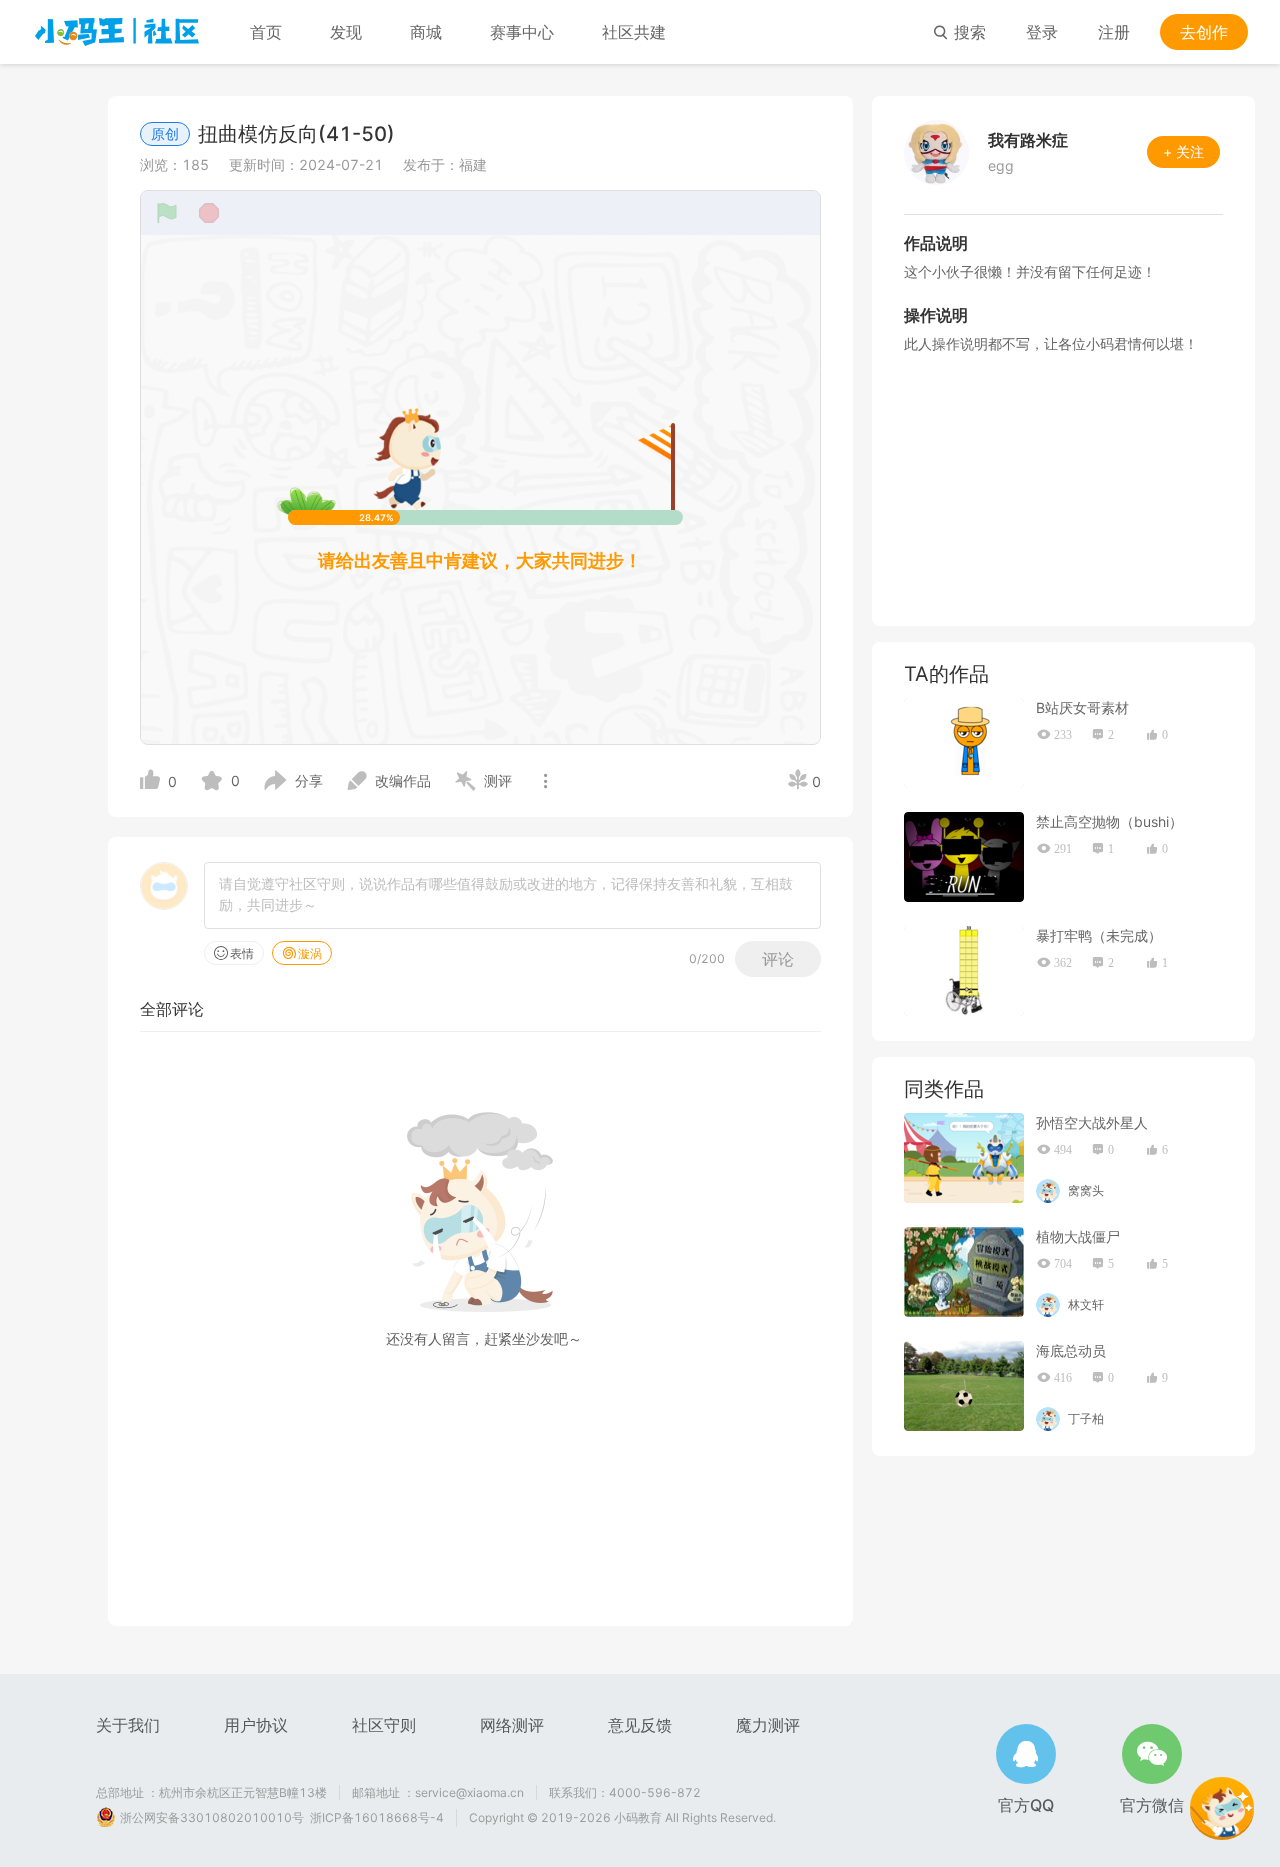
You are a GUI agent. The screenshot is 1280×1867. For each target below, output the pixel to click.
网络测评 (512, 1725)
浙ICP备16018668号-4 (377, 1817)
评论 (778, 959)
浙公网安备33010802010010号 (212, 1817)
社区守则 (384, 1725)
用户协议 (256, 1725)
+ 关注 (1183, 151)
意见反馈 (640, 1725)
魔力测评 (768, 1725)
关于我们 (128, 1725)
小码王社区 (117, 32)
